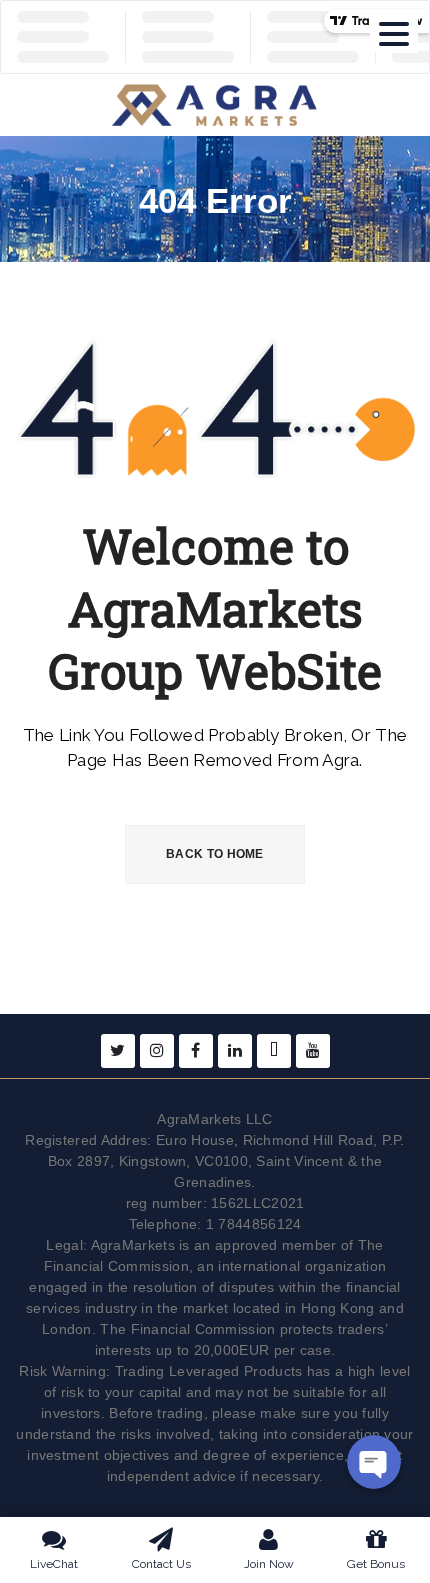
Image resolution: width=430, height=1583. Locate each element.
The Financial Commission (187, 1329)
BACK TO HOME (215, 854)
